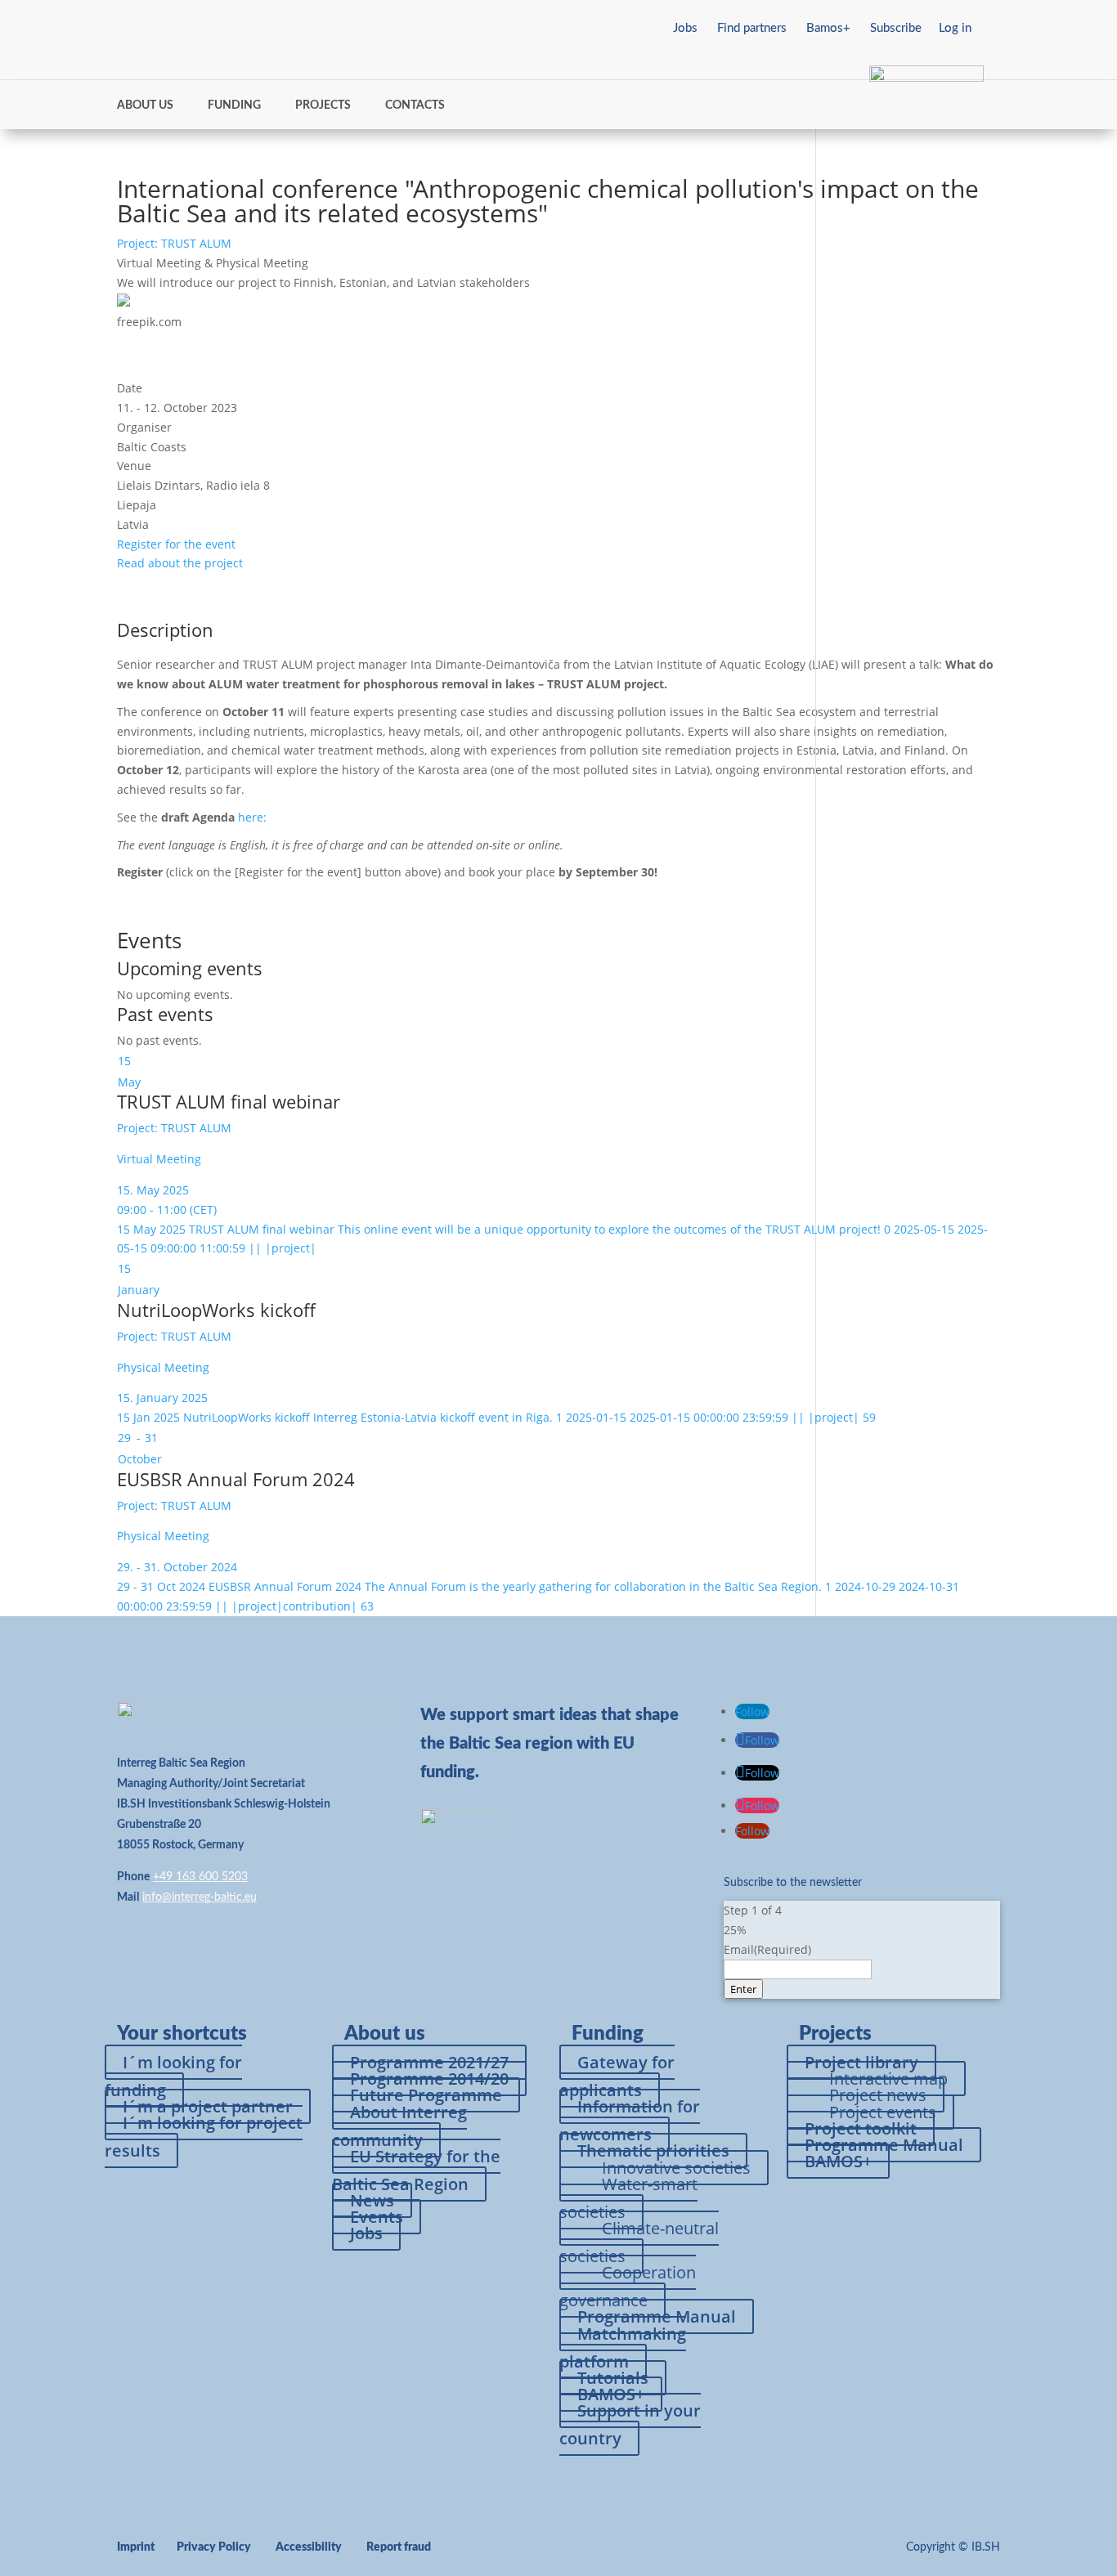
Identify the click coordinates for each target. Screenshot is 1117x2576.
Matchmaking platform (623, 2348)
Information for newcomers (630, 2120)
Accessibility (309, 2547)
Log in (955, 28)
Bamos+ (828, 28)
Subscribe (896, 28)
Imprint (136, 2547)
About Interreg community (399, 2126)
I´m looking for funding (173, 2076)
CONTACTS (415, 105)
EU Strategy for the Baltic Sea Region (416, 2170)
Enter (743, 1989)
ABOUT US (145, 105)
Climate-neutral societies (639, 2242)
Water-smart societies (628, 2198)
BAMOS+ (838, 2161)
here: (254, 817)
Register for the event (176, 544)
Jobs (685, 28)
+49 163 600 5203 (200, 1877)
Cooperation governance (628, 2286)
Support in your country (630, 2424)
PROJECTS (323, 105)
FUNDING (234, 105)
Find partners (752, 28)
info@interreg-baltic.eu (200, 1897)
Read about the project (180, 563)
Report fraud (399, 2547)
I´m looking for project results (204, 2137)
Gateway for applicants (617, 2076)
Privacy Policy (214, 2547)
